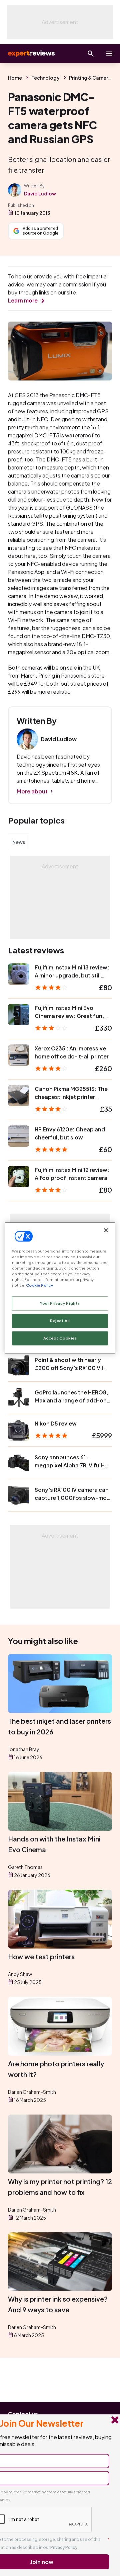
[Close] (106, 1230)
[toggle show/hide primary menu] (109, 54)
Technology (45, 78)
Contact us (23, 2414)
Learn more (23, 300)
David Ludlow (40, 193)
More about (32, 791)
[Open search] (91, 54)
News (19, 842)
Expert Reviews (31, 54)
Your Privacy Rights (60, 1304)
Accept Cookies (60, 1338)
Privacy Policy (64, 2547)
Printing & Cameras (91, 78)
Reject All (60, 1321)
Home (15, 78)
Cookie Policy (39, 1285)
